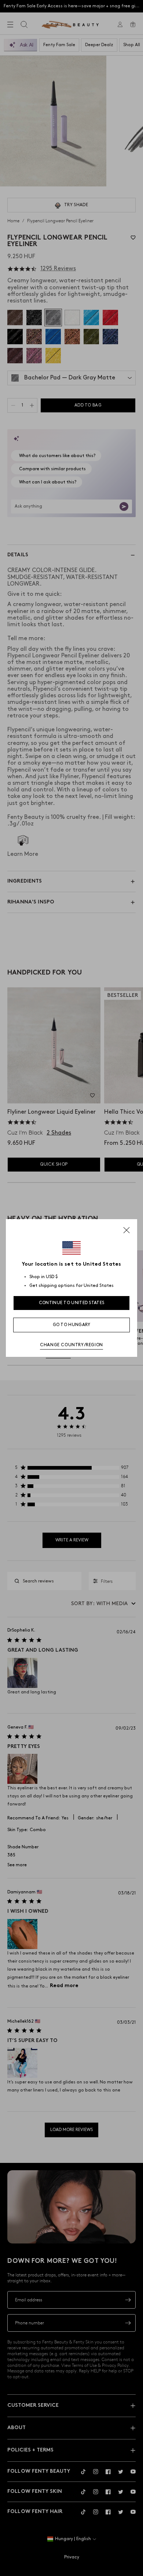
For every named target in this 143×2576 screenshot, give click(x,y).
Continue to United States (72, 1303)
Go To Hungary (72, 1325)
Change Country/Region (71, 1345)
